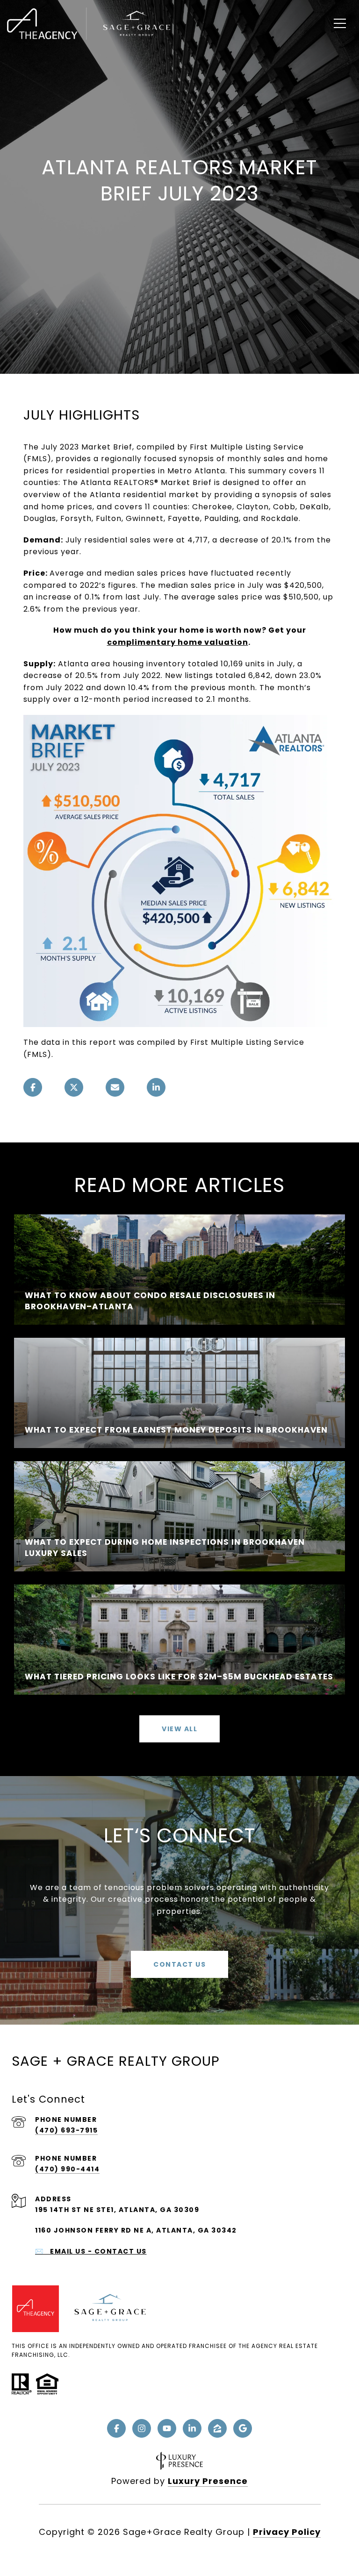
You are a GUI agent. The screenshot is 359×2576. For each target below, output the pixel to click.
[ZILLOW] (217, 2428)
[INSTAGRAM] (142, 2428)
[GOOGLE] (243, 2428)
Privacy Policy (287, 2532)
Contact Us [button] (179, 1964)
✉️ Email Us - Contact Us (91, 2251)
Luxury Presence (208, 2481)
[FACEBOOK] (116, 2428)
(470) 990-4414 (67, 2169)
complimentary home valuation (178, 642)
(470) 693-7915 (66, 2130)
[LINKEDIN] (192, 2428)
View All (179, 1729)
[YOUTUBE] (167, 2428)
